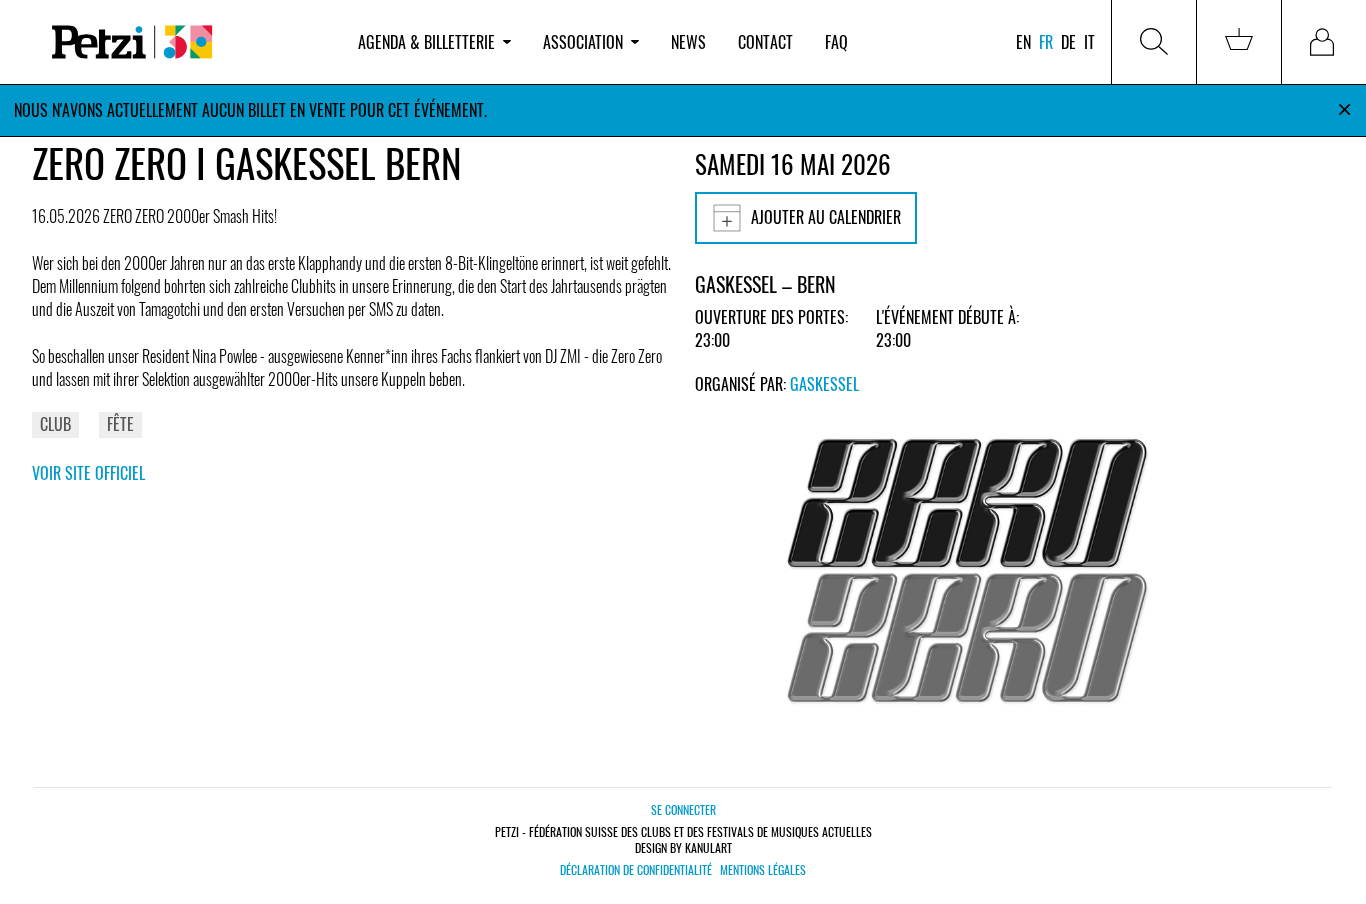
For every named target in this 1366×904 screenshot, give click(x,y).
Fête (120, 424)
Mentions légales (763, 870)
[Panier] (1239, 42)
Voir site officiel (88, 473)
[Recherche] (1154, 42)
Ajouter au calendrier (826, 217)
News (688, 42)
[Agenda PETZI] (187, 42)
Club (55, 424)
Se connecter (683, 809)
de (1068, 42)
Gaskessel (824, 384)
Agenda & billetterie (426, 42)
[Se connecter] (1324, 42)
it (1089, 42)
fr (1046, 42)
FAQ (836, 42)
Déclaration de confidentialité (636, 870)
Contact (765, 42)
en (1023, 42)
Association (583, 42)
